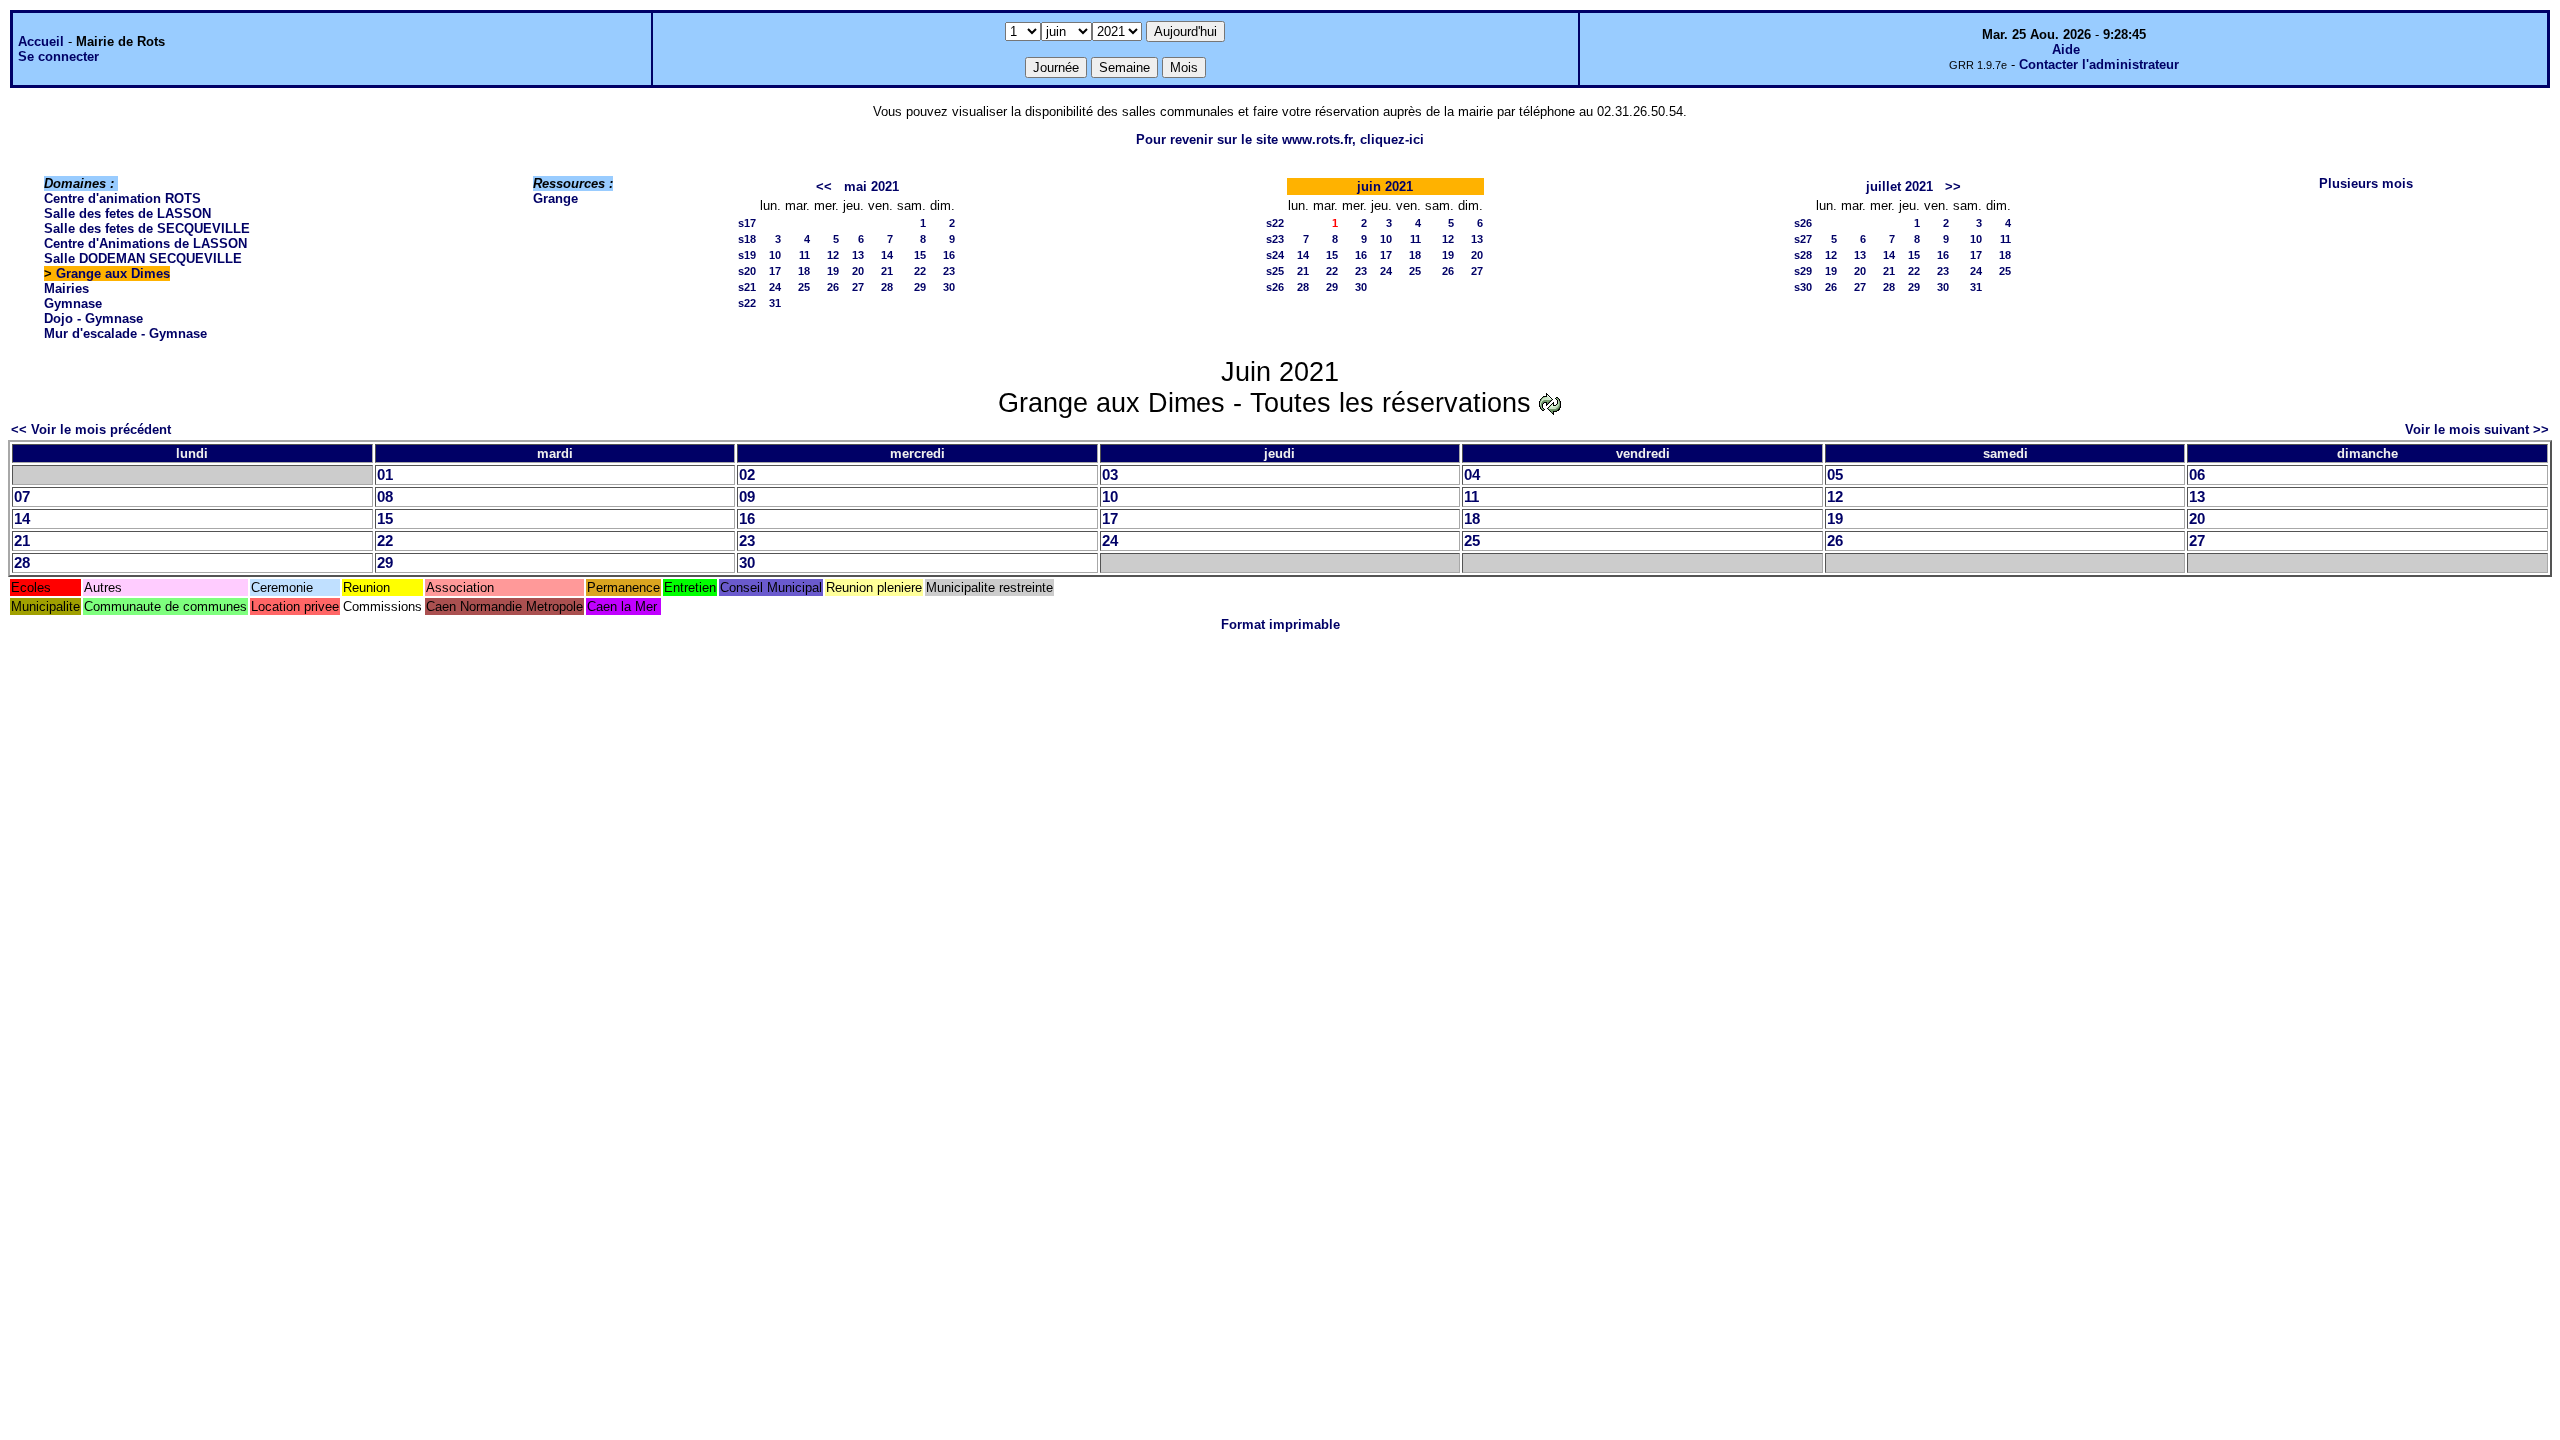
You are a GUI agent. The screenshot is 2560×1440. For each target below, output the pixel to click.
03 (1110, 475)
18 (804, 271)
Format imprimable (1280, 624)
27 (858, 287)
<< (824, 186)
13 (858, 255)
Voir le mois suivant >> (2477, 429)
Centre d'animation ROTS (122, 198)
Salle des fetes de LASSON (127, 213)
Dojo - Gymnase (93, 318)
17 (775, 271)
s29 (1803, 271)
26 (833, 287)
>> (1953, 186)
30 (949, 287)
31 (775, 303)
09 (747, 497)
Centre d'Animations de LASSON (145, 243)
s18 (747, 239)
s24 (1275, 255)
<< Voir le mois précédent (91, 429)
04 (1472, 475)
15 (920, 255)
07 (22, 497)
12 (833, 255)
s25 (1275, 271)
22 (920, 271)
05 (1835, 475)
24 (775, 287)
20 (858, 271)
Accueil (41, 41)
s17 (747, 223)
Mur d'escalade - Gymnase (125, 333)
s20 (747, 271)
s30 (1803, 287)
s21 (747, 287)
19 (833, 271)
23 (949, 271)
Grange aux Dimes (113, 273)
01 (385, 475)
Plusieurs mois (2366, 183)
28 (887, 287)
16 (949, 255)
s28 (1803, 255)
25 (804, 287)
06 (2197, 475)
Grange (555, 198)
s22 (747, 303)
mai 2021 (871, 186)
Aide (2066, 49)
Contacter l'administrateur (2099, 64)
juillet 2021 (1899, 186)
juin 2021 (1385, 186)
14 (887, 255)
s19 (747, 255)
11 (804, 255)
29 (920, 287)
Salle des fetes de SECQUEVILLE (147, 228)
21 (887, 271)
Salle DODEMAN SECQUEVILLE (143, 258)
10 (775, 255)
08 (385, 497)
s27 (1803, 239)
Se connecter (58, 56)
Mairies (66, 288)
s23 (1275, 239)
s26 (1275, 287)
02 (747, 475)
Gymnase (73, 303)
